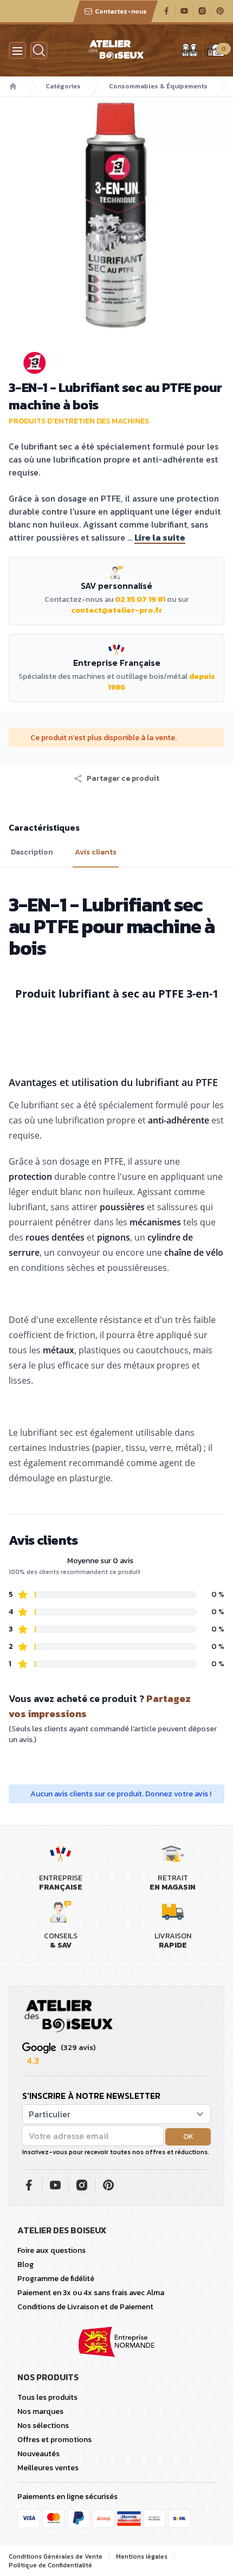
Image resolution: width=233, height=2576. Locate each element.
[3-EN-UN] (116, 363)
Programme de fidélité (56, 2279)
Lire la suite (160, 537)
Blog (25, 2265)
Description (32, 852)
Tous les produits (47, 2397)
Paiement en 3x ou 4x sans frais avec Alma (91, 2293)
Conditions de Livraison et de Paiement (85, 2307)
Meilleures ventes (48, 2468)
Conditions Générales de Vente (56, 2556)
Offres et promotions (54, 2440)
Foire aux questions (51, 2250)
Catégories (63, 86)
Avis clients (96, 852)
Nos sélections (43, 2426)
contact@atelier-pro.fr (117, 610)
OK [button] (188, 2137)
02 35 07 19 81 (140, 599)
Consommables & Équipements (158, 86)
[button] (116, 779)
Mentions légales (142, 2556)
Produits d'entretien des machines (79, 421)
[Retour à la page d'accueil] (69, 2016)
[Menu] (17, 50)
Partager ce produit (123, 779)
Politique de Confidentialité (50, 2565)
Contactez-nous (121, 11)
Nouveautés (38, 2454)
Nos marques (40, 2411)
